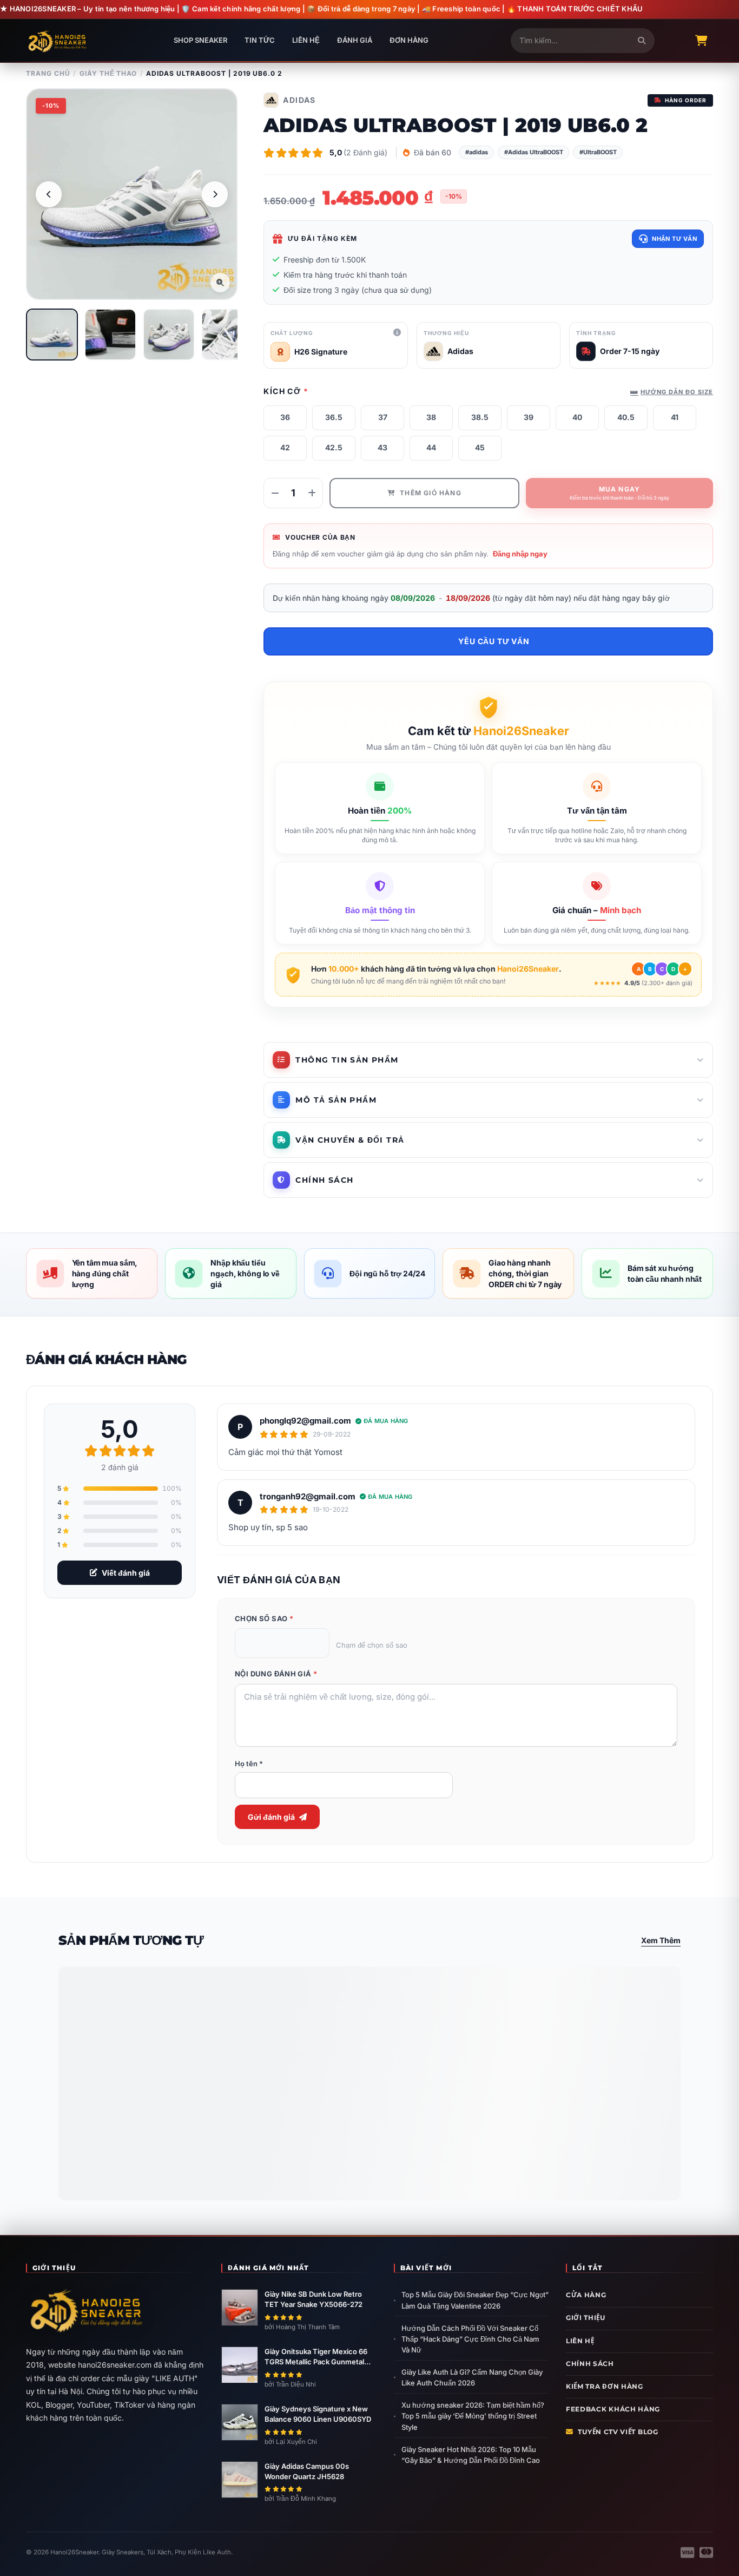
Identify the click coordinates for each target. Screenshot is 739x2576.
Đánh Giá (355, 40)
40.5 (626, 417)
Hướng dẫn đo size (677, 392)
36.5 (334, 417)
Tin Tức (260, 40)
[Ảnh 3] (169, 335)
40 (577, 417)
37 (383, 417)
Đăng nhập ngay (520, 554)
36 (285, 417)
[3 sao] (282, 1643)
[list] (585, 153)
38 (431, 417)
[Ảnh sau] (215, 194)
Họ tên (249, 1764)
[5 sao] (314, 1643)
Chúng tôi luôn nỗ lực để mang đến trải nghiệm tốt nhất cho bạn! (408, 981)
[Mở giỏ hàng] (701, 41)
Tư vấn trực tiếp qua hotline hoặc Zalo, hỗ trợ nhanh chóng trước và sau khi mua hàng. (597, 835)
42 (285, 447)
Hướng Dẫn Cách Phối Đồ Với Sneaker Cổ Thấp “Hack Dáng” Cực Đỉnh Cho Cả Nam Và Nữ (470, 2339)
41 (675, 417)
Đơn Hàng (409, 40)
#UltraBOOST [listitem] (598, 152)
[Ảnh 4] (227, 335)
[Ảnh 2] (110, 335)
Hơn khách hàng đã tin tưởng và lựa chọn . (436, 969)
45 (480, 447)
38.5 (480, 417)
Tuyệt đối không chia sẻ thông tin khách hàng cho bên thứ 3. (380, 930)
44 (431, 447)
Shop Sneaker (200, 40)
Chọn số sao (264, 1618)
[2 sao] (266, 1643)
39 (529, 417)
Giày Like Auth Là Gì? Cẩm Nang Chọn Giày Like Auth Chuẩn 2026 (472, 2377)
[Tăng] (312, 493)
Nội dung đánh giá (276, 1674)
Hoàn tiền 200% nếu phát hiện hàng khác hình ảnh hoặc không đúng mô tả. (380, 835)
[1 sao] (250, 1643)
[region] (132, 194)
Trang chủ (48, 73)
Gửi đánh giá (271, 1817)
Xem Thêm (661, 1940)
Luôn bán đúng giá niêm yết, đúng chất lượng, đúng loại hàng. (597, 930)
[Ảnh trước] (49, 194)
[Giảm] (275, 493)
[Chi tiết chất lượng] (397, 333)
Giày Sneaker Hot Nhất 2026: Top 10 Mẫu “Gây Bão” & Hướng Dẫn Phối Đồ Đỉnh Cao (471, 2455)
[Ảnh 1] (52, 335)
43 (382, 447)
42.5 (334, 447)
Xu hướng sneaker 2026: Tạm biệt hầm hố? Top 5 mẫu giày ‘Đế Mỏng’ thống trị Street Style (473, 2416)
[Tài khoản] (675, 41)
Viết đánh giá (126, 1573)
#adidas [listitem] (477, 152)
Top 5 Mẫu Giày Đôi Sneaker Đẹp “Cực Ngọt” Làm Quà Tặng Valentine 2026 (475, 2300)
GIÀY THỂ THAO (108, 73)
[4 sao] (298, 1643)
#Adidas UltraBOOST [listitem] (534, 152)
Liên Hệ (306, 40)
